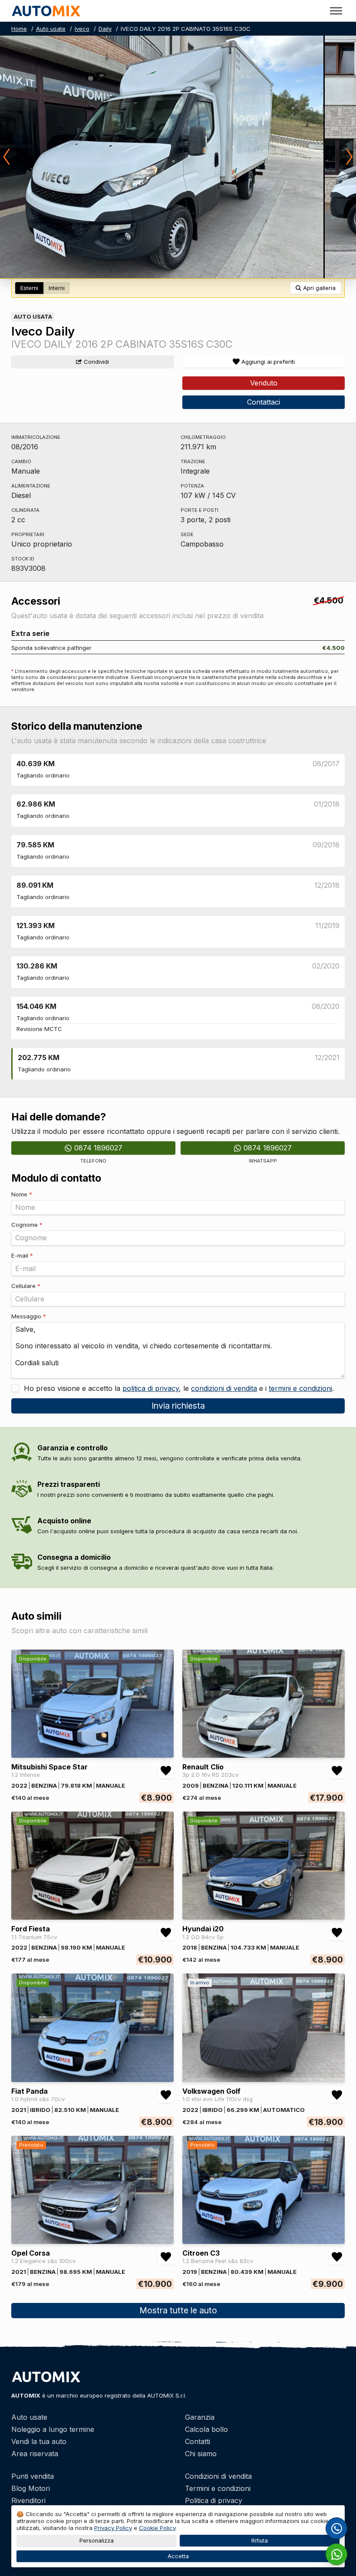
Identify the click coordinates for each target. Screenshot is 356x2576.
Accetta (178, 2556)
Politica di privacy (214, 2500)
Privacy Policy (113, 2528)
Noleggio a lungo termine (53, 2429)
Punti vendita (33, 2476)
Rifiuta (260, 2541)
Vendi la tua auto (39, 2441)
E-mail (22, 1255)
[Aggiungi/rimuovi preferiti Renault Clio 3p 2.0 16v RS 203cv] (337, 1771)
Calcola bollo (206, 2429)
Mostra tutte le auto (178, 2310)
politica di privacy (151, 1388)
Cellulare (26, 1286)
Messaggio (29, 1316)
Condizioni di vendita (218, 2476)
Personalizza (97, 2541)
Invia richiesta (178, 1406)
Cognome (27, 1225)
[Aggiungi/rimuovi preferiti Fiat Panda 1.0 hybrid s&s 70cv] (166, 2095)
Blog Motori (31, 2488)
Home (19, 29)
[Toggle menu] (336, 11)
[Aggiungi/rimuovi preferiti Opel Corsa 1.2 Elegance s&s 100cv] (166, 2257)
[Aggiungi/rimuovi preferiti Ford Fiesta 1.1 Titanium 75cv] (166, 1933)
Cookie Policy (157, 2528)
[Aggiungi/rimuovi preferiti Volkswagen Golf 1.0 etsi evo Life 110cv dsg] (337, 2095)
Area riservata (35, 2454)
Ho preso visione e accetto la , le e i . (178, 1388)
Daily (105, 29)
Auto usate (51, 29)
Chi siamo (201, 2454)
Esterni (29, 288)
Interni (57, 288)
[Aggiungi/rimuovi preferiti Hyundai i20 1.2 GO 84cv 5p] (337, 1933)
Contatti (198, 2441)
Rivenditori (28, 2500)
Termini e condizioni (218, 2488)
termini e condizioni (300, 1388)
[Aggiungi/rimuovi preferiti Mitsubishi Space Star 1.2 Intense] (166, 1771)
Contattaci (264, 402)
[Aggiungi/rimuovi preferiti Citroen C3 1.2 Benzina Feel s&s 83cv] (337, 2257)
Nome (22, 1194)
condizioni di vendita (224, 1388)
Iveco (82, 29)
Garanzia (200, 2417)
